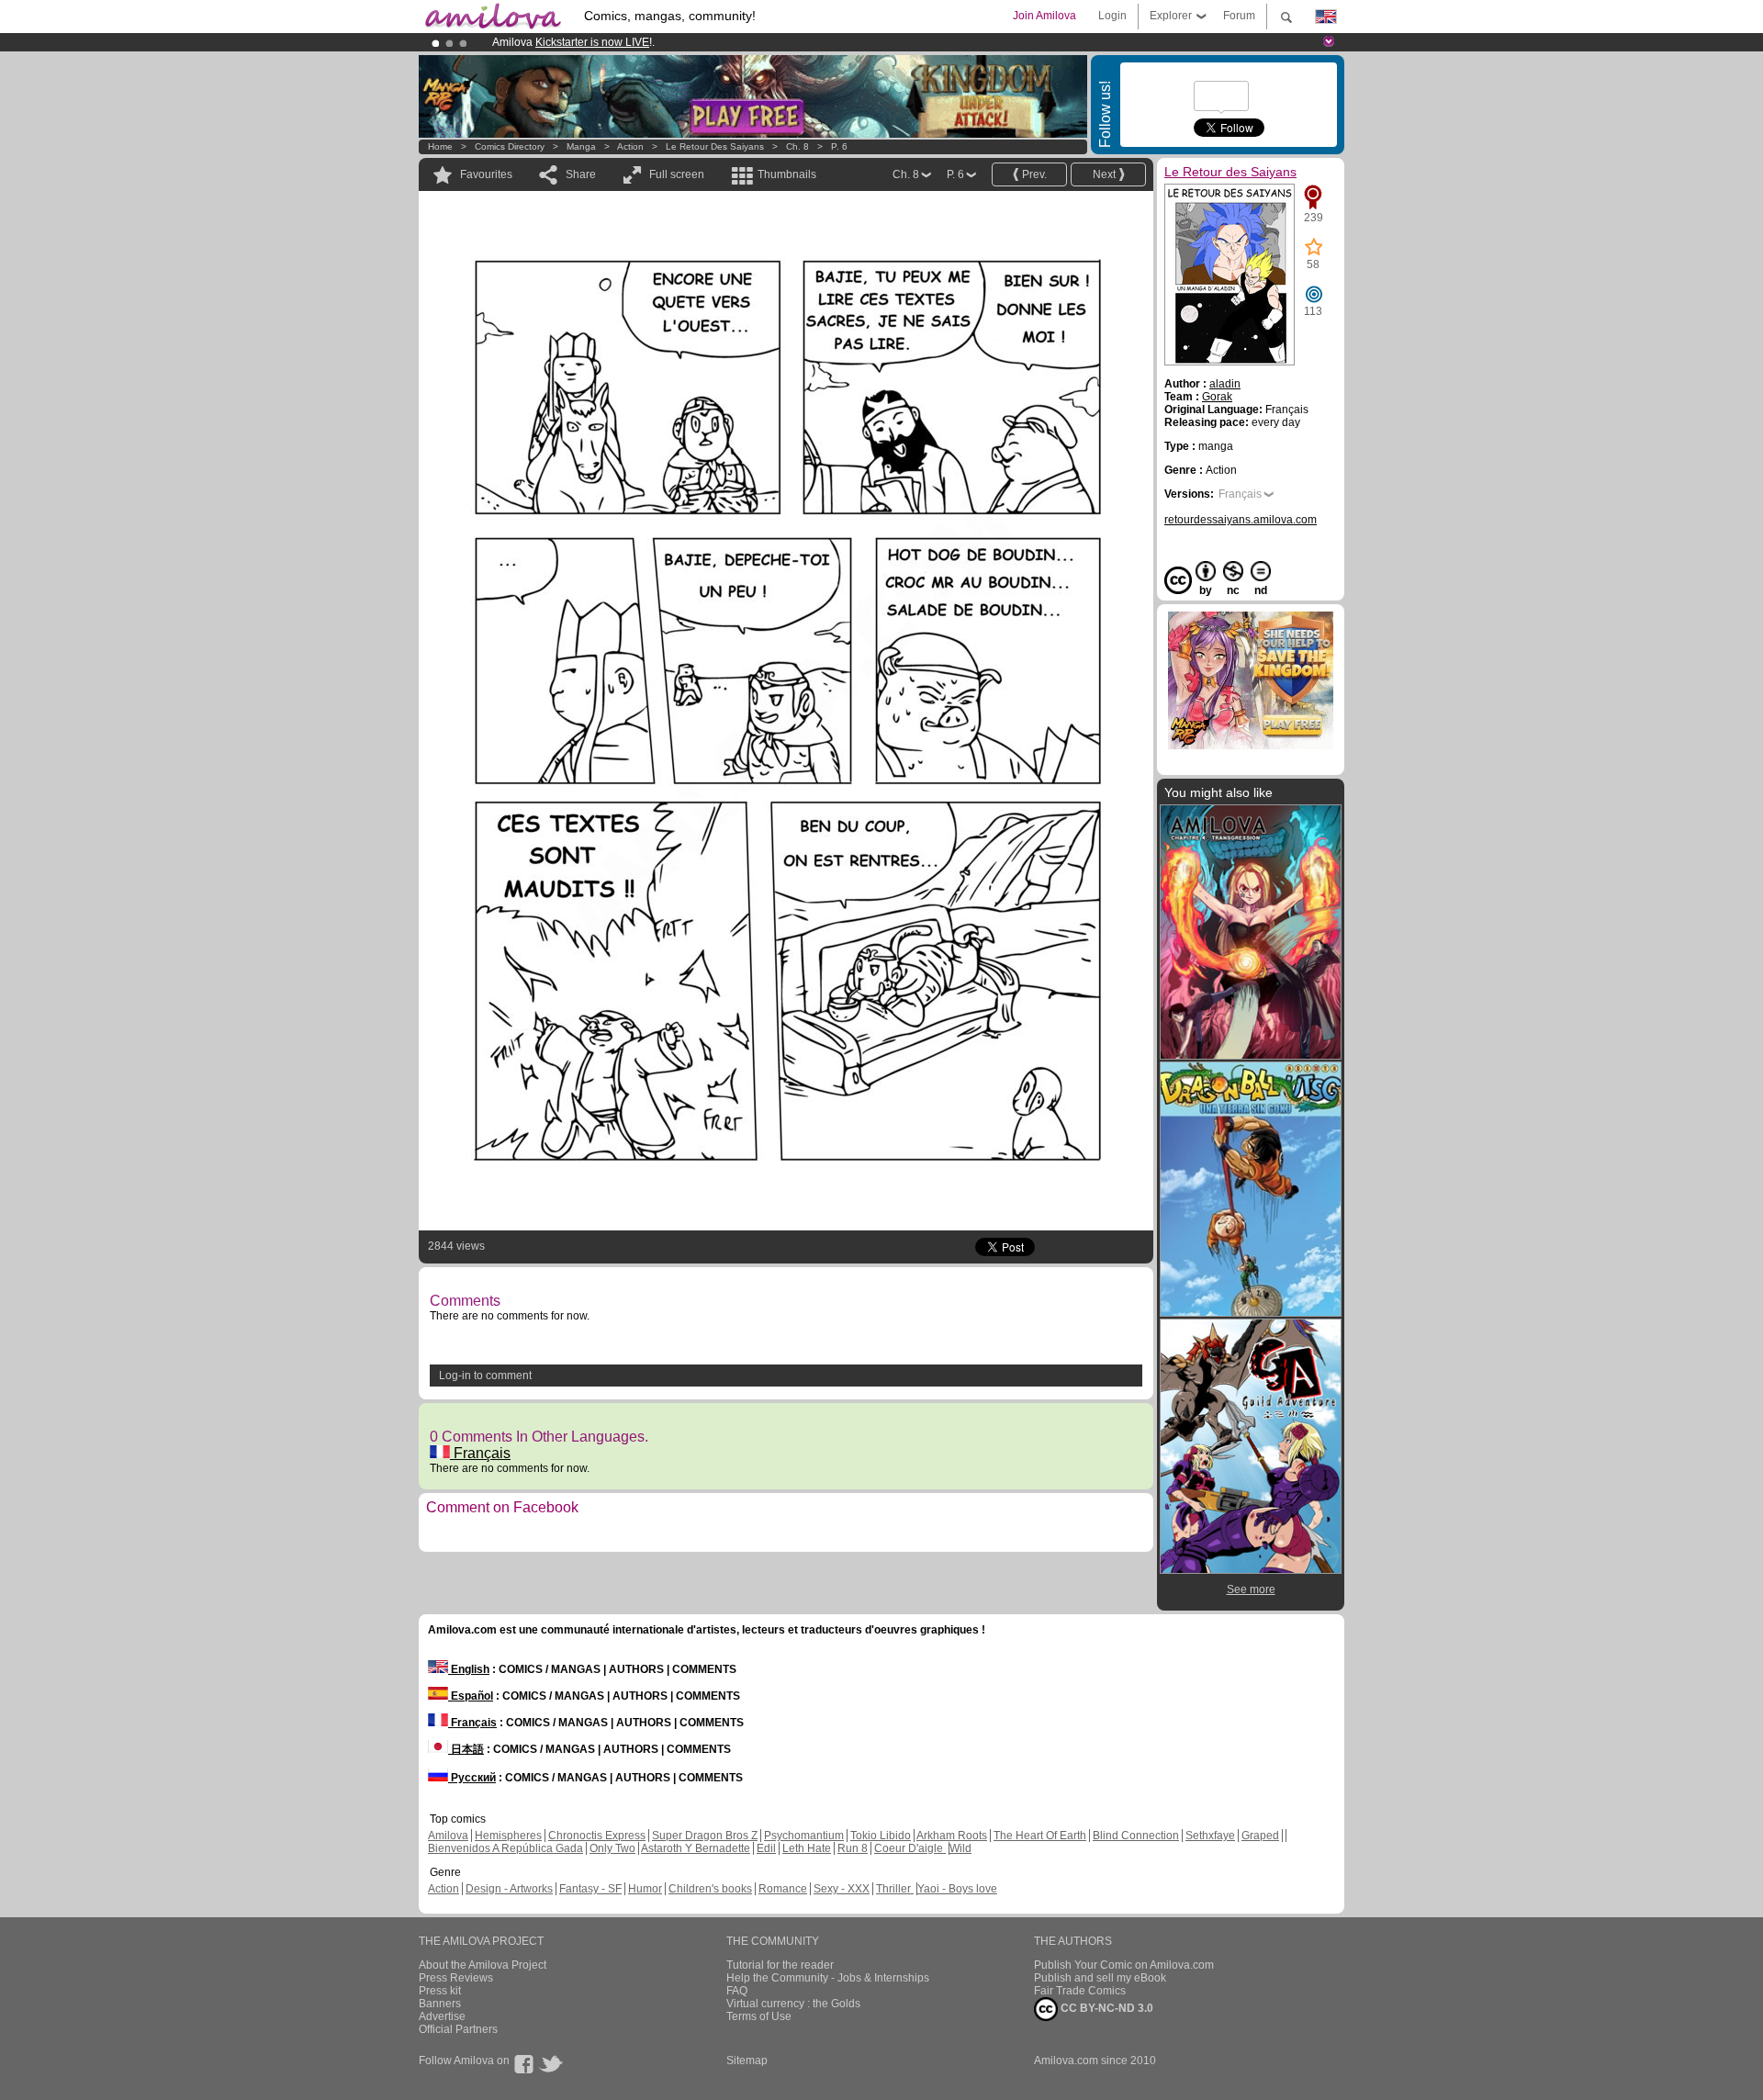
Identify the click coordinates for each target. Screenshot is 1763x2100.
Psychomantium (804, 1836)
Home (440, 146)
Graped (1260, 1836)
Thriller (895, 1889)
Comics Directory (510, 146)
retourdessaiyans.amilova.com (1241, 520)
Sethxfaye (1210, 1836)
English (469, 1669)
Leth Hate (807, 1848)
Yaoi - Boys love (957, 1889)
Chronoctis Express (597, 1836)
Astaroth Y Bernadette (696, 1848)
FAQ (737, 1991)
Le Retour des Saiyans (715, 146)
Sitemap (747, 2061)
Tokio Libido (881, 1836)
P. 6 (839, 146)
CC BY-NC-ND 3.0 (1106, 2008)
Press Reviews (456, 1978)
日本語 (466, 1749)
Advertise (442, 2016)
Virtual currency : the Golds (793, 2004)
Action (630, 146)
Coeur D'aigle (910, 1848)
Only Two (612, 1848)
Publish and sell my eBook (1100, 1978)
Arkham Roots (952, 1836)
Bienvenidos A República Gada (505, 1848)
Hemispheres (508, 1836)
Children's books (710, 1889)
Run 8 (853, 1848)
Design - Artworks (509, 1889)
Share (581, 174)
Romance (783, 1889)
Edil (766, 1848)
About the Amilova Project (483, 1965)
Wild (960, 1848)
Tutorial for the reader (780, 1965)
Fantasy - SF (590, 1889)
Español (471, 1696)
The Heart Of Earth (1040, 1836)
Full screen (677, 174)
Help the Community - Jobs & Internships (828, 1978)
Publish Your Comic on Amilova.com (1124, 1965)
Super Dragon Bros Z (705, 1836)
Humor (645, 1889)
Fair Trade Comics (1080, 1991)
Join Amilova (1044, 16)
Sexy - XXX (842, 1889)
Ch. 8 (797, 146)
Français (480, 1453)
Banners (440, 2004)
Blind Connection (1136, 1836)
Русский (472, 1778)
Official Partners (458, 2029)
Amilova (448, 1836)
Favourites (486, 174)
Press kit (440, 1991)
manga (581, 146)
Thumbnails (787, 174)
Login (1112, 16)
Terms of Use (759, 2016)
